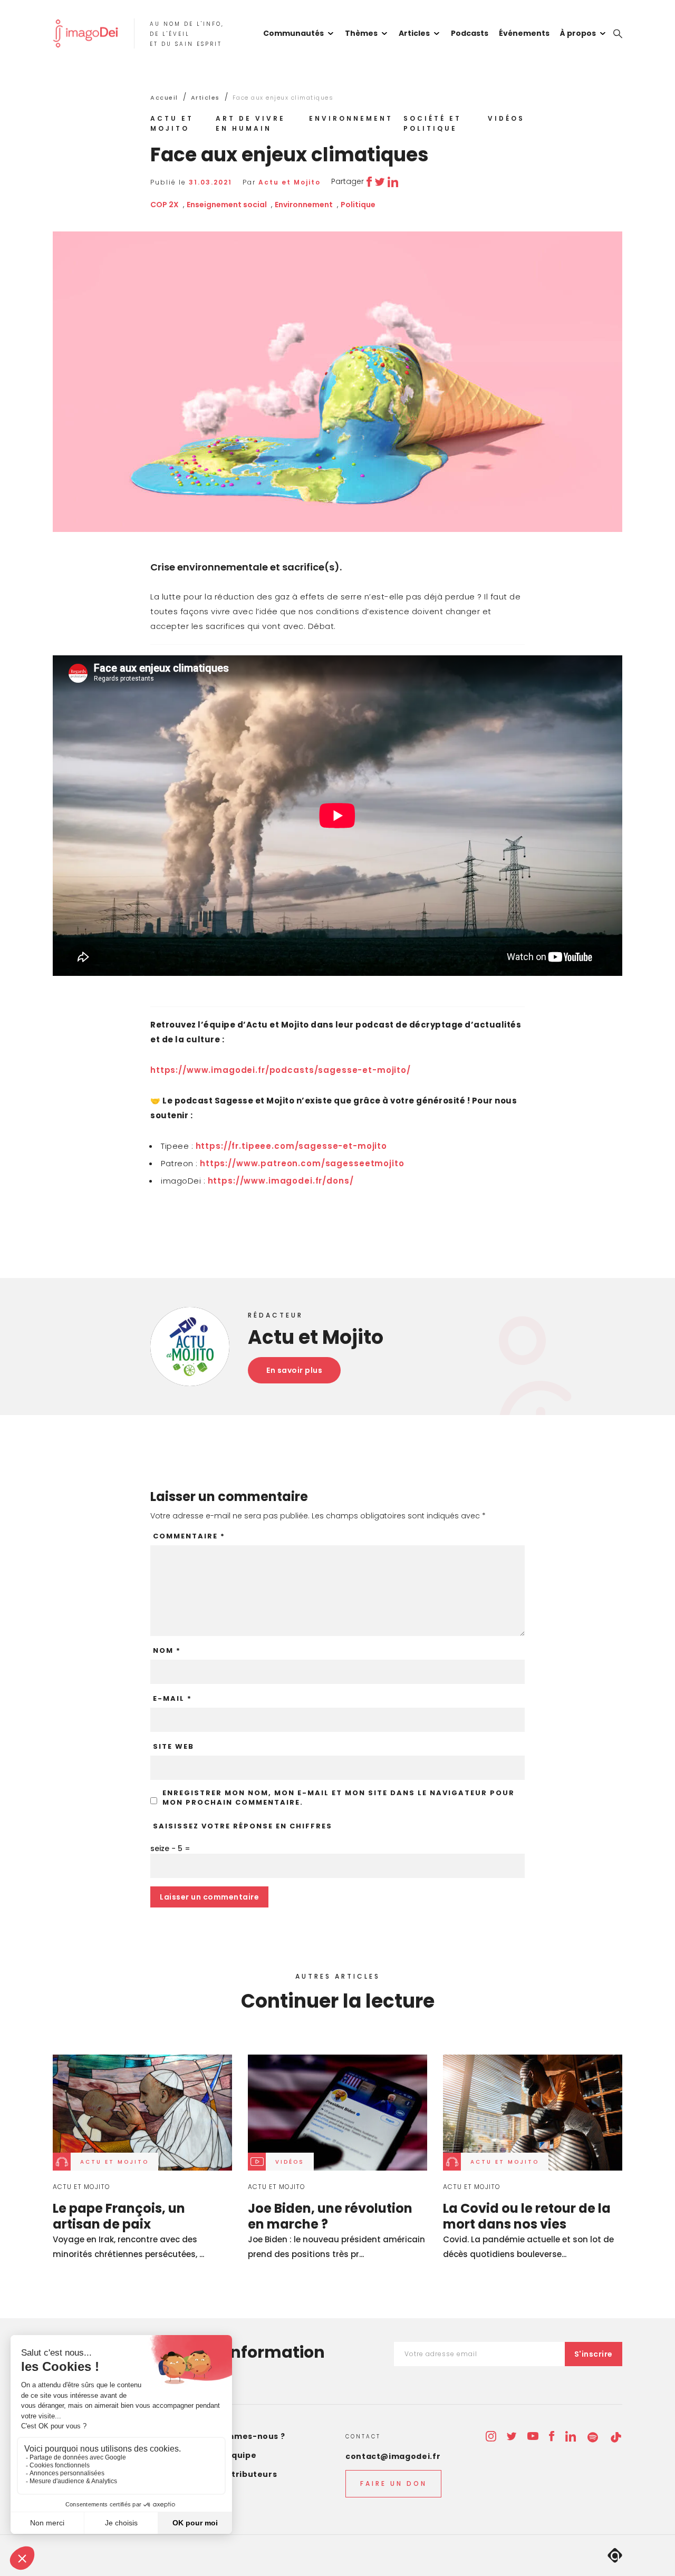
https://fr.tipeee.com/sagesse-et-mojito (292, 1146)
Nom (167, 1651)
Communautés (293, 33)
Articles (414, 33)
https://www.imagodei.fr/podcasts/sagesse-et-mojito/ (281, 1070)
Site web (173, 1747)
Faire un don (394, 2483)
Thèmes (361, 33)
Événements (524, 33)
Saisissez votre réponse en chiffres (243, 1826)
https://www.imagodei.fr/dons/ (281, 1181)
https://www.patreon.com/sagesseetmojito (302, 1163)
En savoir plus (294, 1370)
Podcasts (470, 33)
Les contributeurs (238, 2474)
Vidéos (506, 118)
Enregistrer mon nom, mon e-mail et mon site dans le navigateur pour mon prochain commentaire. (339, 1798)
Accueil (164, 98)
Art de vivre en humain (250, 123)
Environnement (351, 118)
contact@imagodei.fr (393, 2456)
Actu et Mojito (172, 123)
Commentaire (189, 1536)
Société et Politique (432, 123)
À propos (578, 33)
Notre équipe (228, 2455)
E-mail (172, 1699)
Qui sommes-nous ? (242, 2436)
